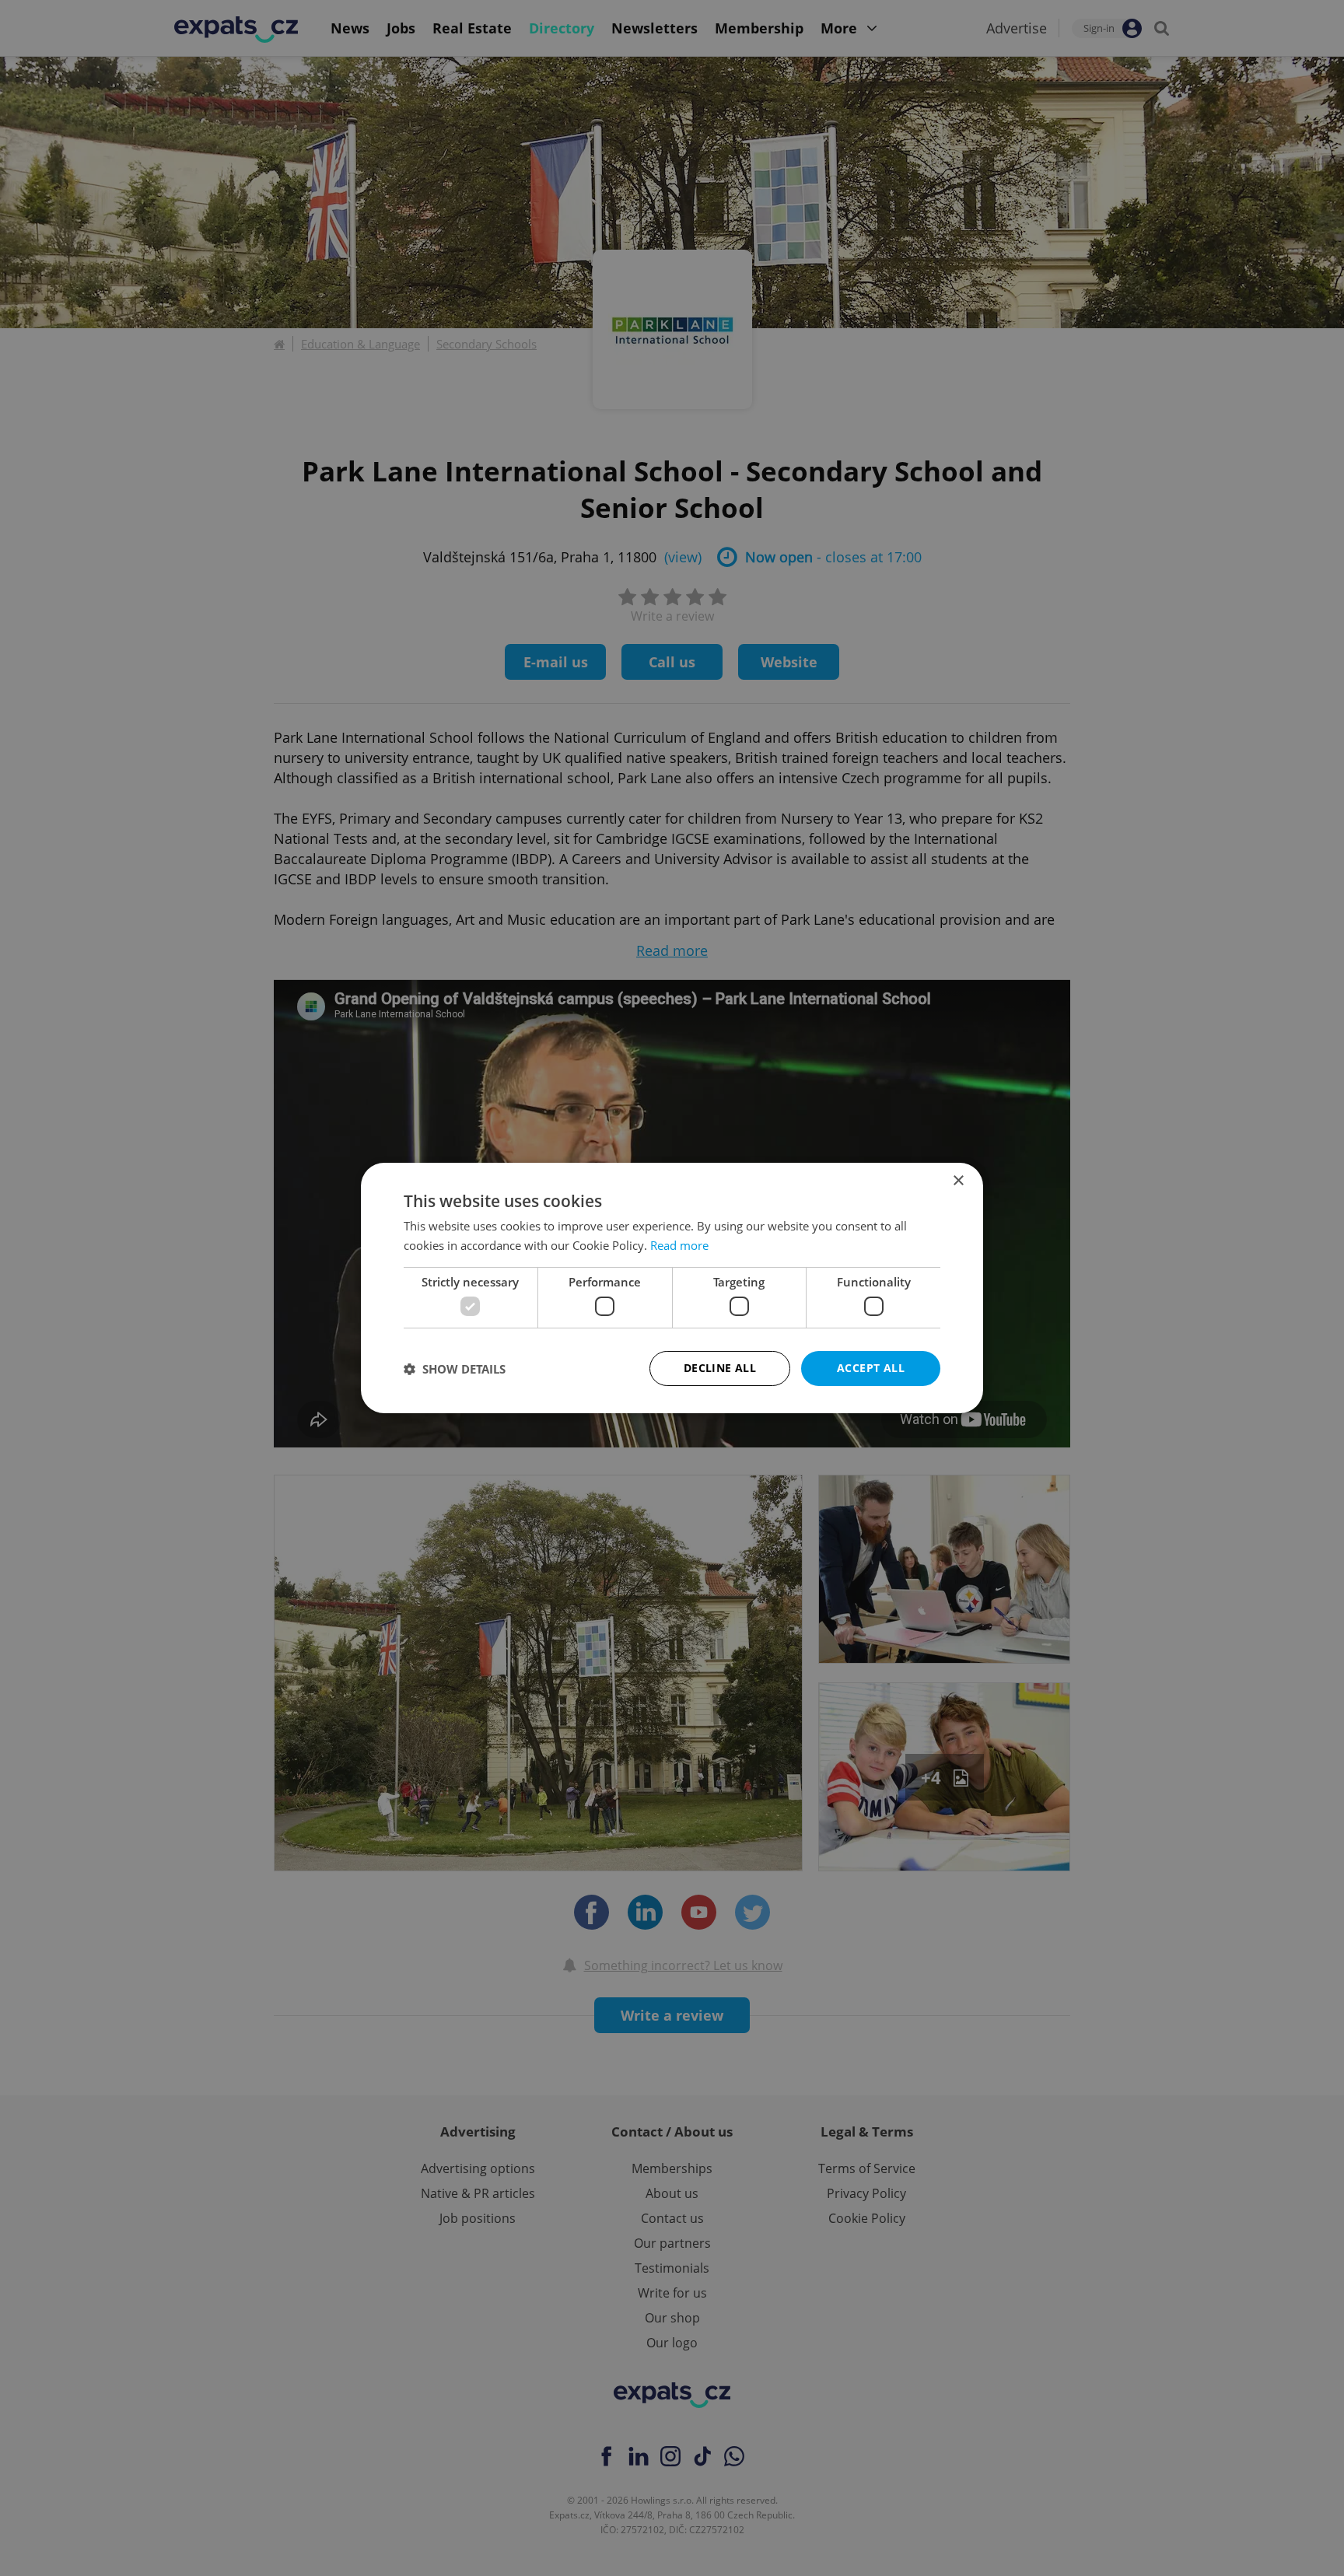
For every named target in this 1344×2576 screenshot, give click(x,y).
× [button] (958, 1181)
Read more (679, 1245)
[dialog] (672, 1288)
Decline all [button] (720, 1368)
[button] (455, 1369)
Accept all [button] (871, 1368)
